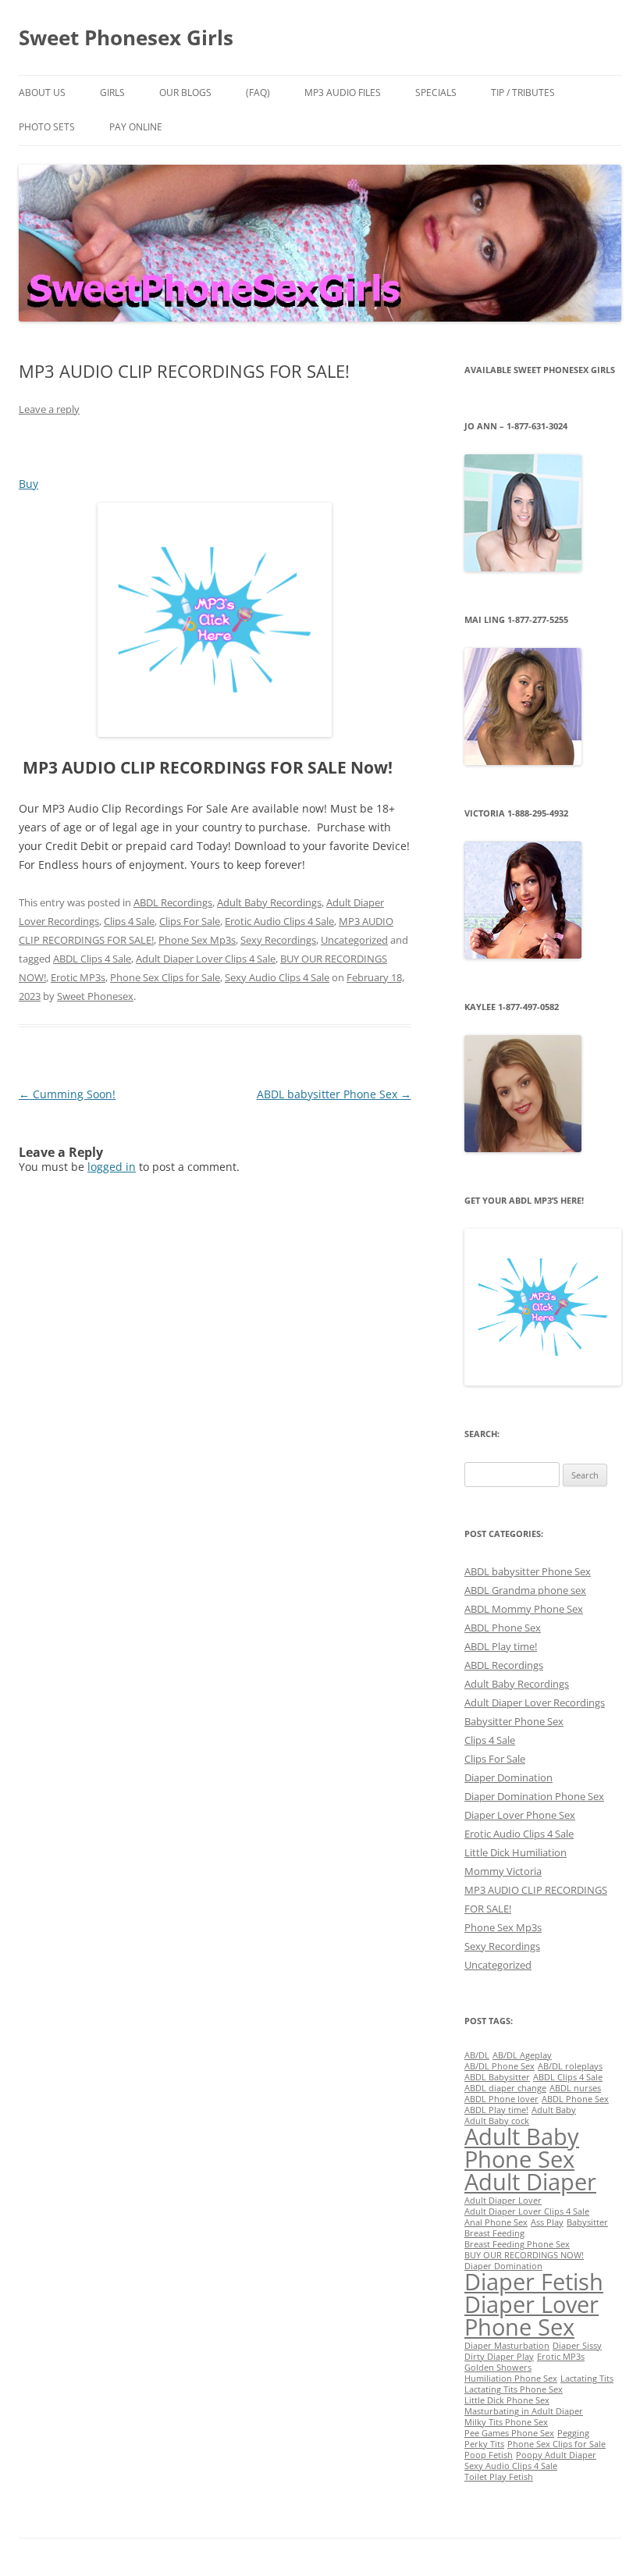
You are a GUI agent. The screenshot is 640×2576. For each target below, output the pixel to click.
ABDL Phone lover (501, 2099)
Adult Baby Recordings (269, 902)
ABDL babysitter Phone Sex (334, 1094)
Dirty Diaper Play (499, 2357)
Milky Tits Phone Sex (506, 2422)
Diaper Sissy (577, 2346)
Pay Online (136, 127)
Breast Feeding (494, 2233)
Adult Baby (554, 2110)
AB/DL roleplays (570, 2066)
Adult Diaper (530, 2182)
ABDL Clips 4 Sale (92, 959)
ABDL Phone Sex (503, 1628)
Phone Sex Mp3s (197, 940)
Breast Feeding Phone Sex (517, 2244)
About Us (42, 93)
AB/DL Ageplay (522, 2055)
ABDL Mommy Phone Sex (524, 1609)
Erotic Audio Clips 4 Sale (279, 921)
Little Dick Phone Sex (507, 2400)
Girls (112, 93)
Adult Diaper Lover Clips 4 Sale (206, 959)
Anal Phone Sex (496, 2222)
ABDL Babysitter (497, 2077)
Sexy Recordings (278, 940)
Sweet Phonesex (95, 996)
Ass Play (547, 2222)
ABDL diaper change (505, 2088)
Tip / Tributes (523, 93)
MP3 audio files (343, 93)
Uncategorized (354, 940)
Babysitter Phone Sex (514, 1721)
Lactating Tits (587, 2379)
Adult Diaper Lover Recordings (535, 1703)
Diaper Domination (508, 1777)
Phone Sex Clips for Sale (165, 977)
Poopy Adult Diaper (556, 2455)
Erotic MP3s (78, 977)
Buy (28, 484)
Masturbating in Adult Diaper (524, 2411)
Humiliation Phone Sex (511, 2379)
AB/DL (477, 2055)
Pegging (573, 2433)
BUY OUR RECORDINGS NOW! (524, 2255)
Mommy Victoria (503, 1871)
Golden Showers (498, 2368)
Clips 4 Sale (129, 921)
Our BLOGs (185, 93)
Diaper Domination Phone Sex (534, 1796)
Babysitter (587, 2222)
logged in (112, 1167)
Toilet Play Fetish (499, 2477)
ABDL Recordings (173, 902)
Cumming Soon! (67, 1094)
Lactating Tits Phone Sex (514, 2389)
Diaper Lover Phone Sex (520, 1815)
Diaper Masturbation (507, 2346)
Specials (436, 93)
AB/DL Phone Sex (500, 2066)
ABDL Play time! (501, 1646)
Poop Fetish (489, 2455)
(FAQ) (258, 93)
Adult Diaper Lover (503, 2201)
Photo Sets (47, 127)
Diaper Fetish (534, 2282)
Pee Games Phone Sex (509, 2433)
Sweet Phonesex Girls (126, 37)
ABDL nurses (575, 2088)
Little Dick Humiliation (516, 1852)
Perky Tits (484, 2444)
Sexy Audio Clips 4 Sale (277, 977)
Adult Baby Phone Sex (522, 2148)
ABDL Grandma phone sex (525, 1590)
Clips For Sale (190, 921)
